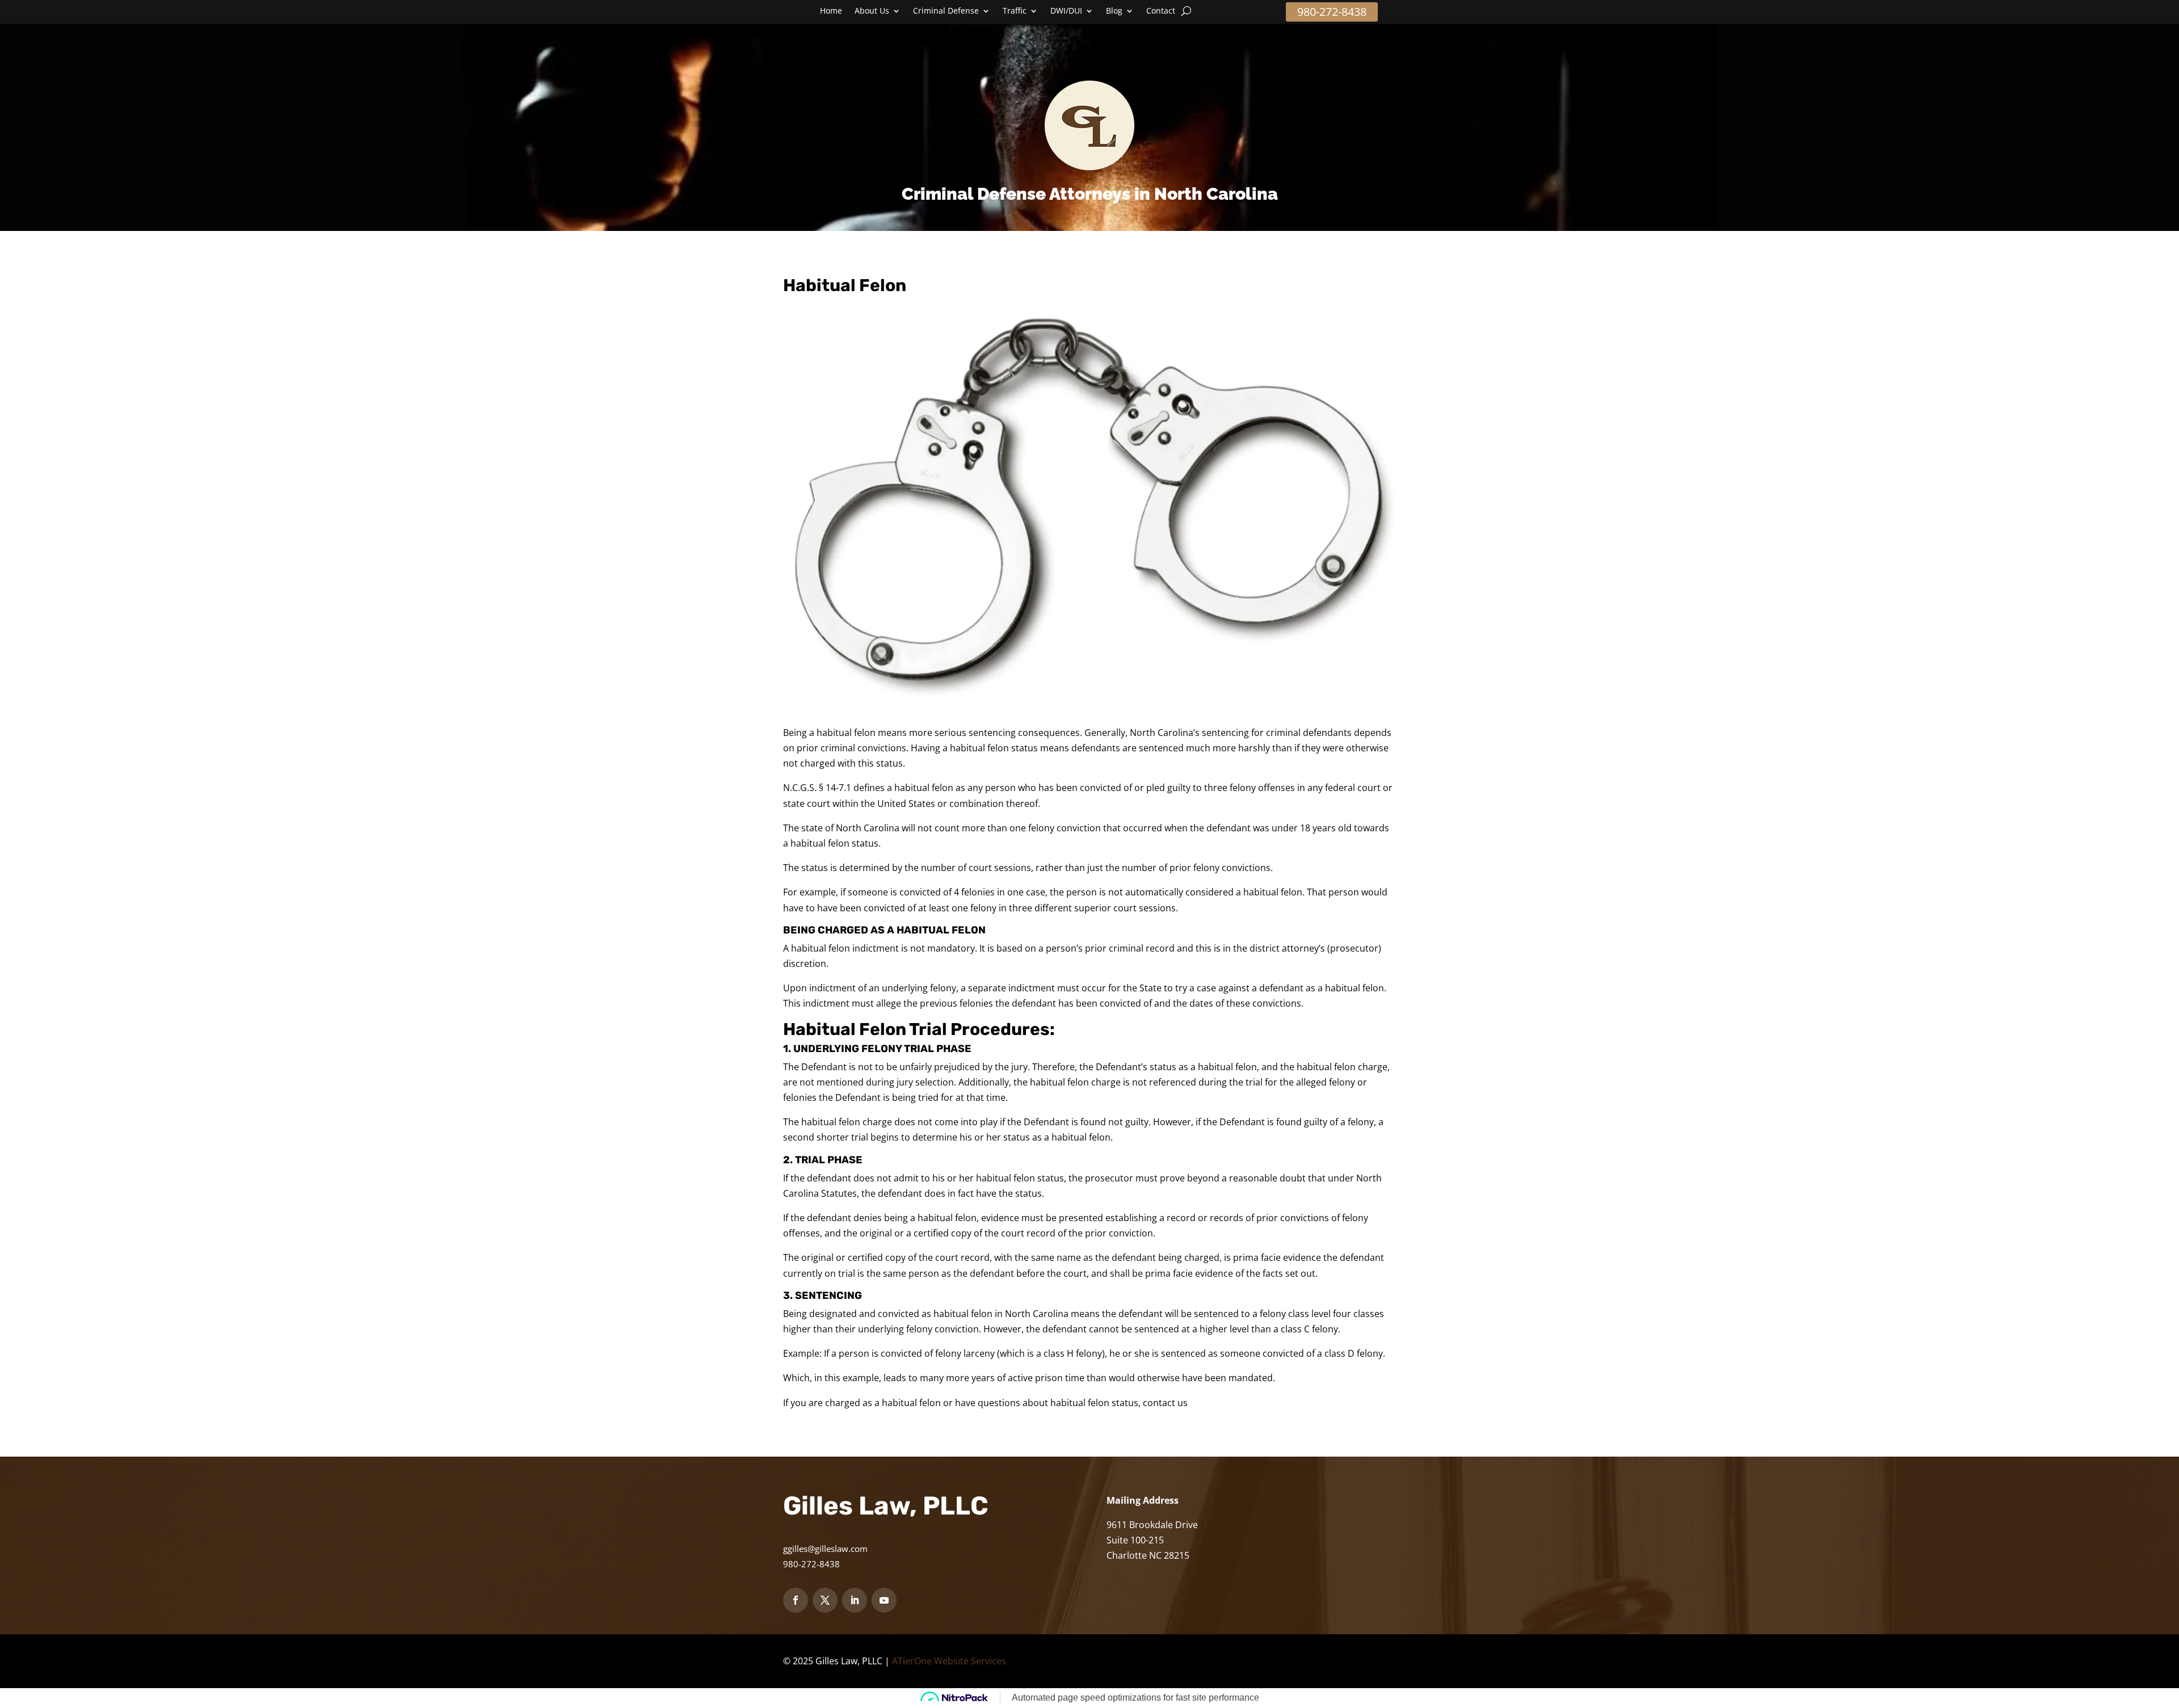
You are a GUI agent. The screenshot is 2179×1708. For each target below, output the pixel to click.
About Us (872, 11)
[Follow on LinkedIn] (855, 1600)
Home (831, 11)
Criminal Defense (946, 11)
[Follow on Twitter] (825, 1600)
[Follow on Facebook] (796, 1600)
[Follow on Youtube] (884, 1600)
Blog (1114, 11)
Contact (1161, 11)
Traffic (1015, 11)
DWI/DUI (1066, 11)
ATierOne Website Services (949, 1661)
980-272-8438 (1332, 12)
